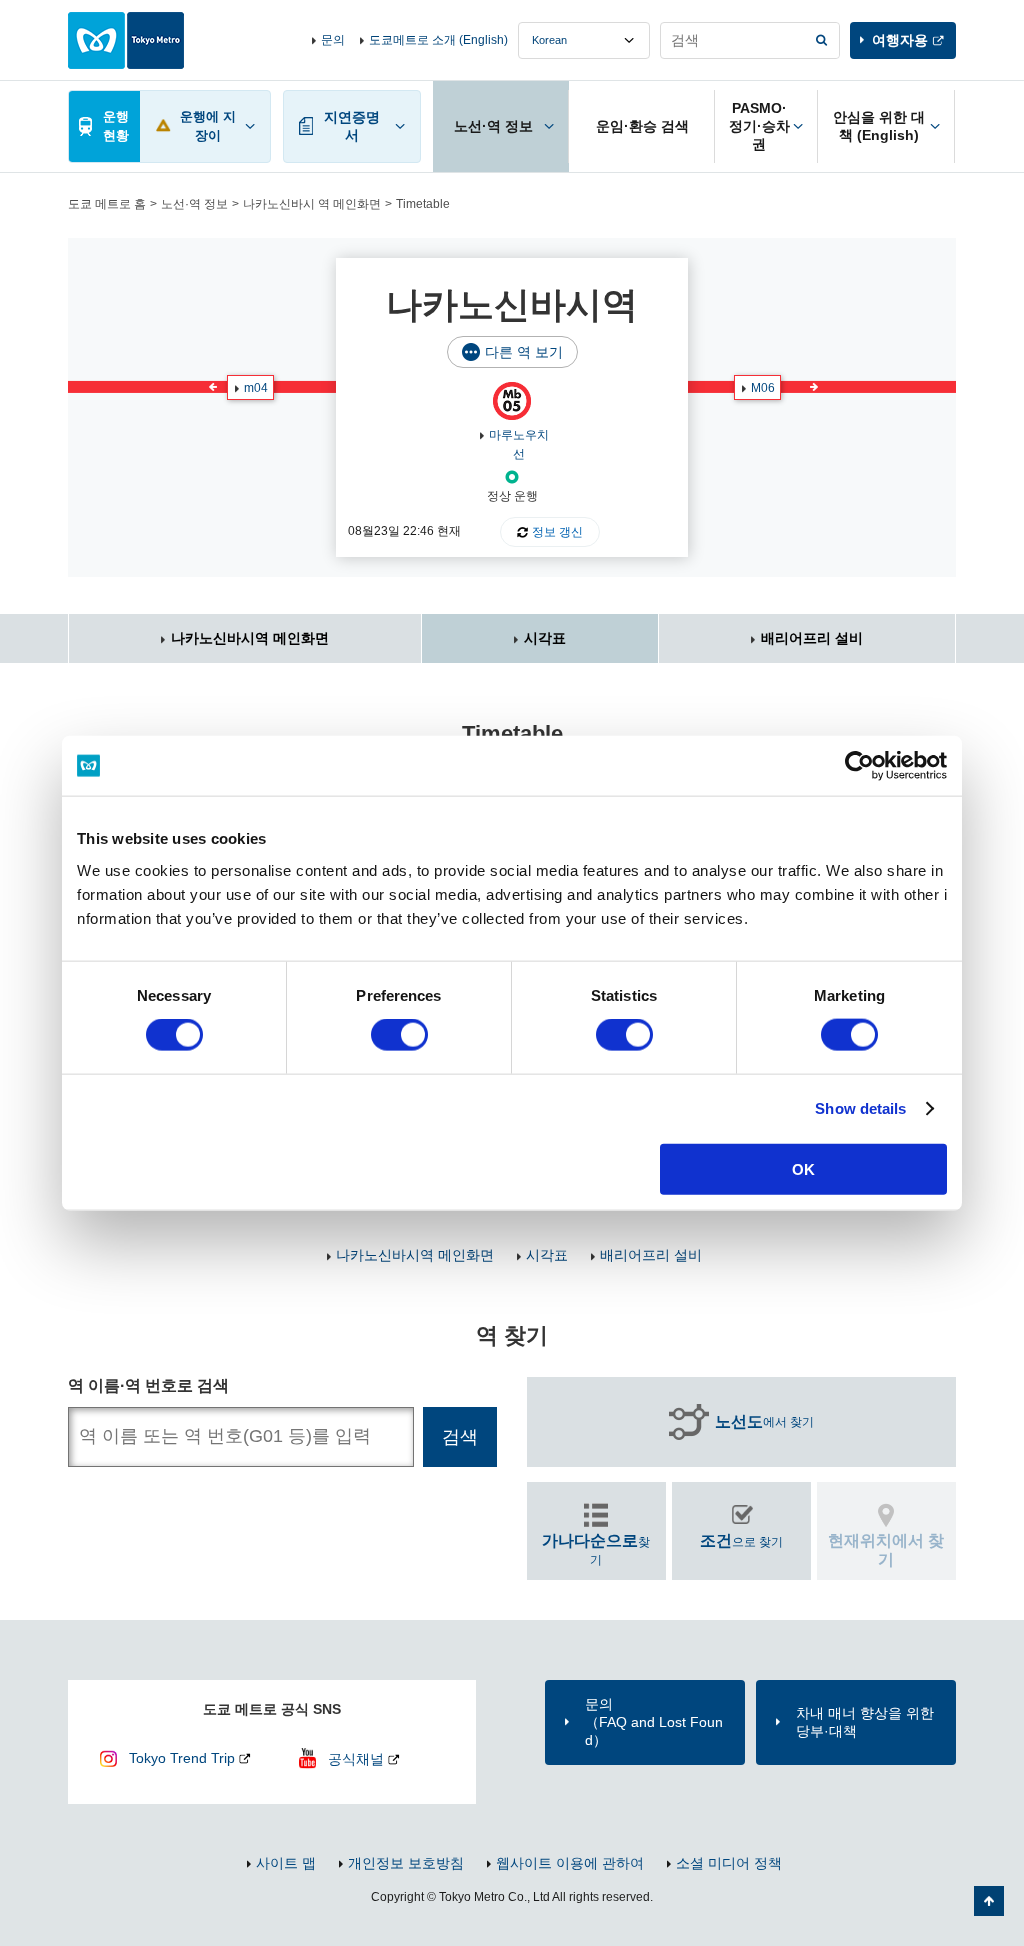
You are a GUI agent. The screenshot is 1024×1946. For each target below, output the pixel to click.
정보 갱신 (557, 532)
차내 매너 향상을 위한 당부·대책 (865, 1722)
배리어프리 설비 (812, 638)
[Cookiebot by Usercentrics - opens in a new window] (859, 766)
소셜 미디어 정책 (729, 1863)
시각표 (545, 638)
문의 (333, 40)
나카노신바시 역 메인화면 (312, 204)
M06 (763, 388)
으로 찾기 (741, 1540)
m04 (256, 388)
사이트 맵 (286, 1863)
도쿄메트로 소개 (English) (438, 40)
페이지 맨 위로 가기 (989, 1901)
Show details (860, 1108)
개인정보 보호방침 (406, 1863)
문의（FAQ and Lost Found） (654, 1722)
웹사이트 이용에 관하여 (570, 1863)
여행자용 (900, 40)
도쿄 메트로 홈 (107, 204)
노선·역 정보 (194, 204)
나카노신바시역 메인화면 (250, 638)
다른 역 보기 (524, 352)
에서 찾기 (764, 1421)
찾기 (596, 1549)
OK (803, 1168)
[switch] (399, 1035)
